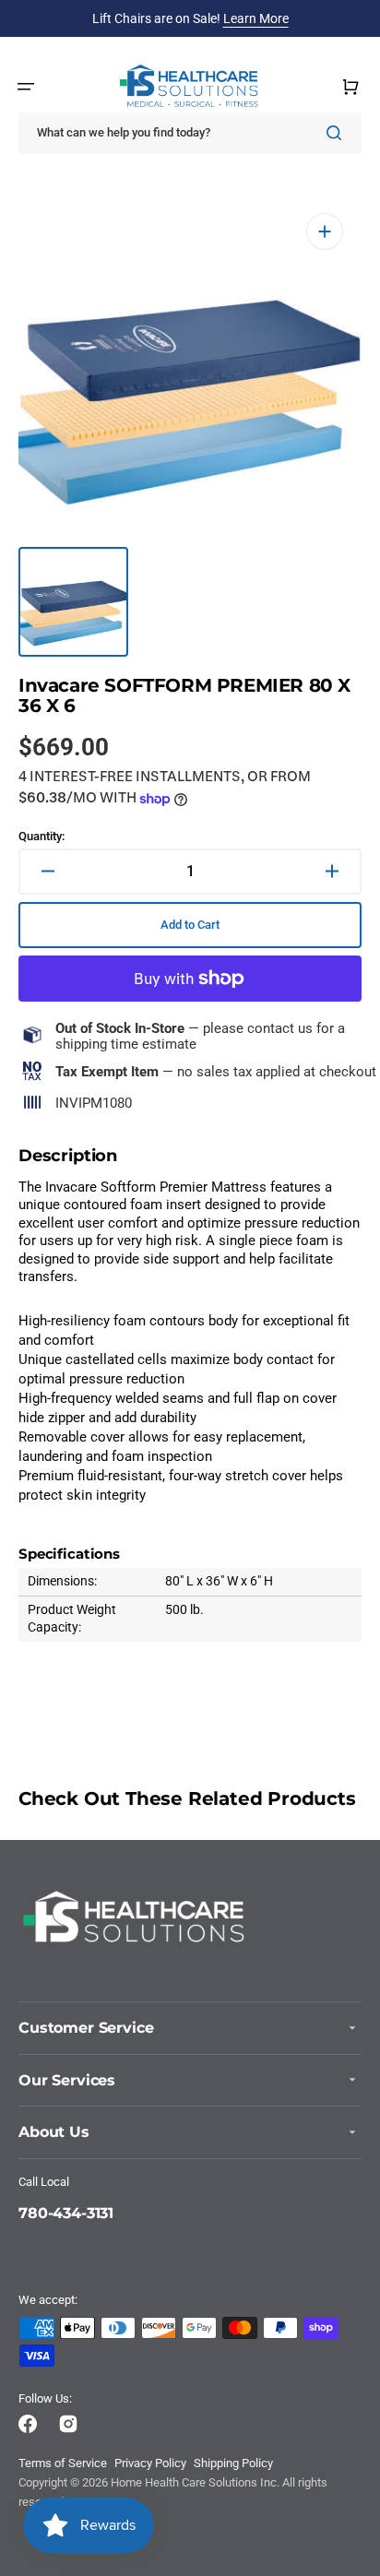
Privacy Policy (150, 2463)
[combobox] (190, 133)
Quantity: (42, 836)
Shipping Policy (233, 2463)
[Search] (338, 134)
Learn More (256, 18)
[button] (26, 88)
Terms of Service (63, 2463)
